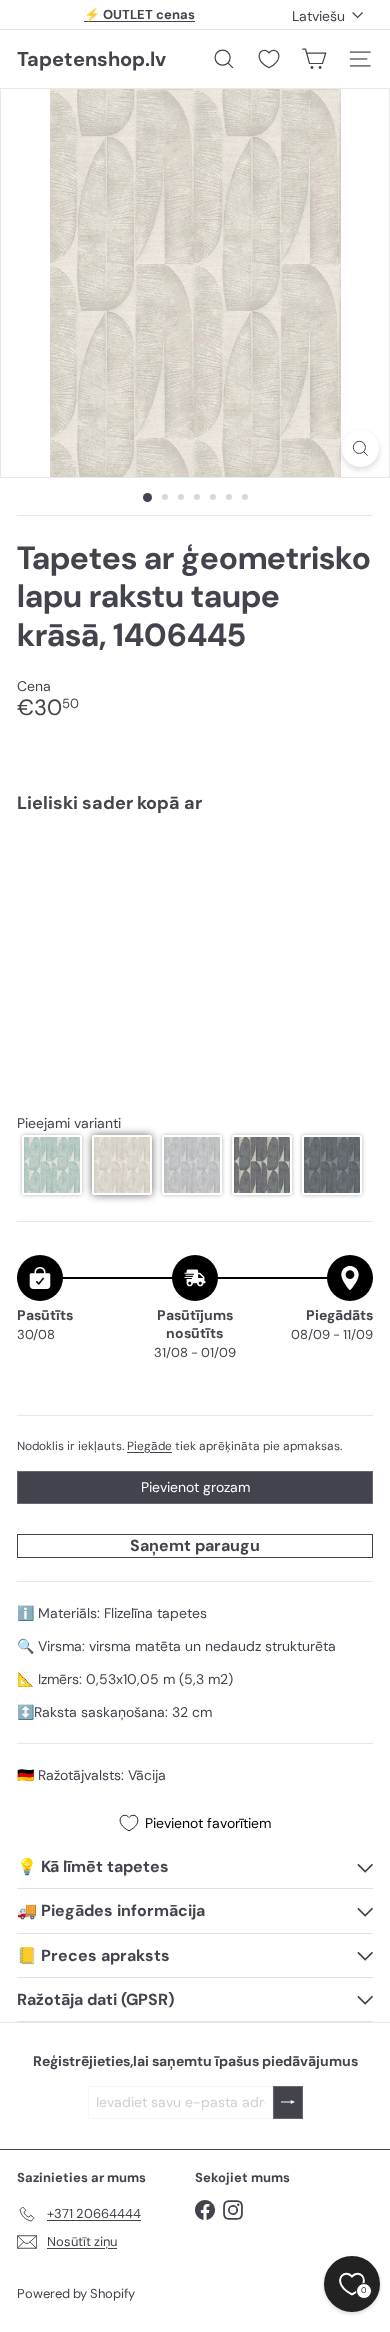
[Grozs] (314, 59)
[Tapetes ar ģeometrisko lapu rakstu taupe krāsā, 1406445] (195, 889)
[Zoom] (360, 448)
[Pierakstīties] (288, 2102)
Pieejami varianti (69, 1123)
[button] (52, 1165)
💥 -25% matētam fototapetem (140, 18)
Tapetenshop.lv (91, 59)
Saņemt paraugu (195, 1545)
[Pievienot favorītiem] (346, 871)
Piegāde (149, 1446)
